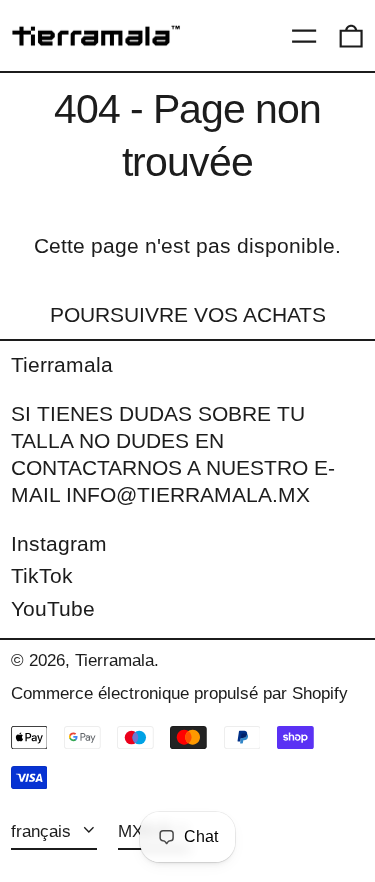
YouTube (53, 608)
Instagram (59, 543)
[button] (351, 36)
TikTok (42, 575)
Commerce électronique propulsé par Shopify (179, 693)
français (43, 831)
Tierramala (62, 364)
